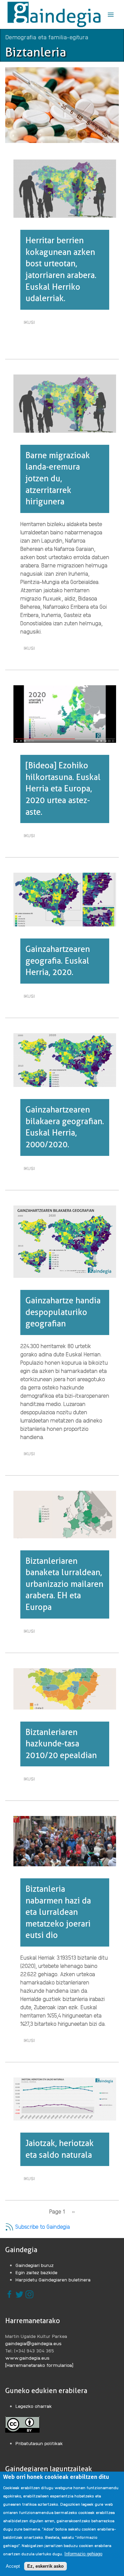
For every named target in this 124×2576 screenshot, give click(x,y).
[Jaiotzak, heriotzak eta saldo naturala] (65, 2098)
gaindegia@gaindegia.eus (33, 2343)
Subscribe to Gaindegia (42, 2226)
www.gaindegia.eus (27, 2358)
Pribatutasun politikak (39, 2443)
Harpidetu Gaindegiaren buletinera (53, 2279)
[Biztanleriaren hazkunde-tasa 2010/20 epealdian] (65, 1688)
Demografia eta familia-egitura (47, 37)
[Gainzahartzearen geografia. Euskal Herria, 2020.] (65, 899)
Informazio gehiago (83, 2554)
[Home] (54, 14)
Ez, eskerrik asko (45, 2566)
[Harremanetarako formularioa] (39, 2365)
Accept (13, 2566)
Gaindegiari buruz (35, 2265)
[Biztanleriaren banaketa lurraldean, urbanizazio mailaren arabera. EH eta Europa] (65, 1514)
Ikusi (31, 323)
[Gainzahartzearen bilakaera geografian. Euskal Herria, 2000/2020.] (65, 1059)
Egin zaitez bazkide (37, 2272)
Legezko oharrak (34, 2406)
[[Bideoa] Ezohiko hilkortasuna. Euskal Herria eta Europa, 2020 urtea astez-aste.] (65, 713)
